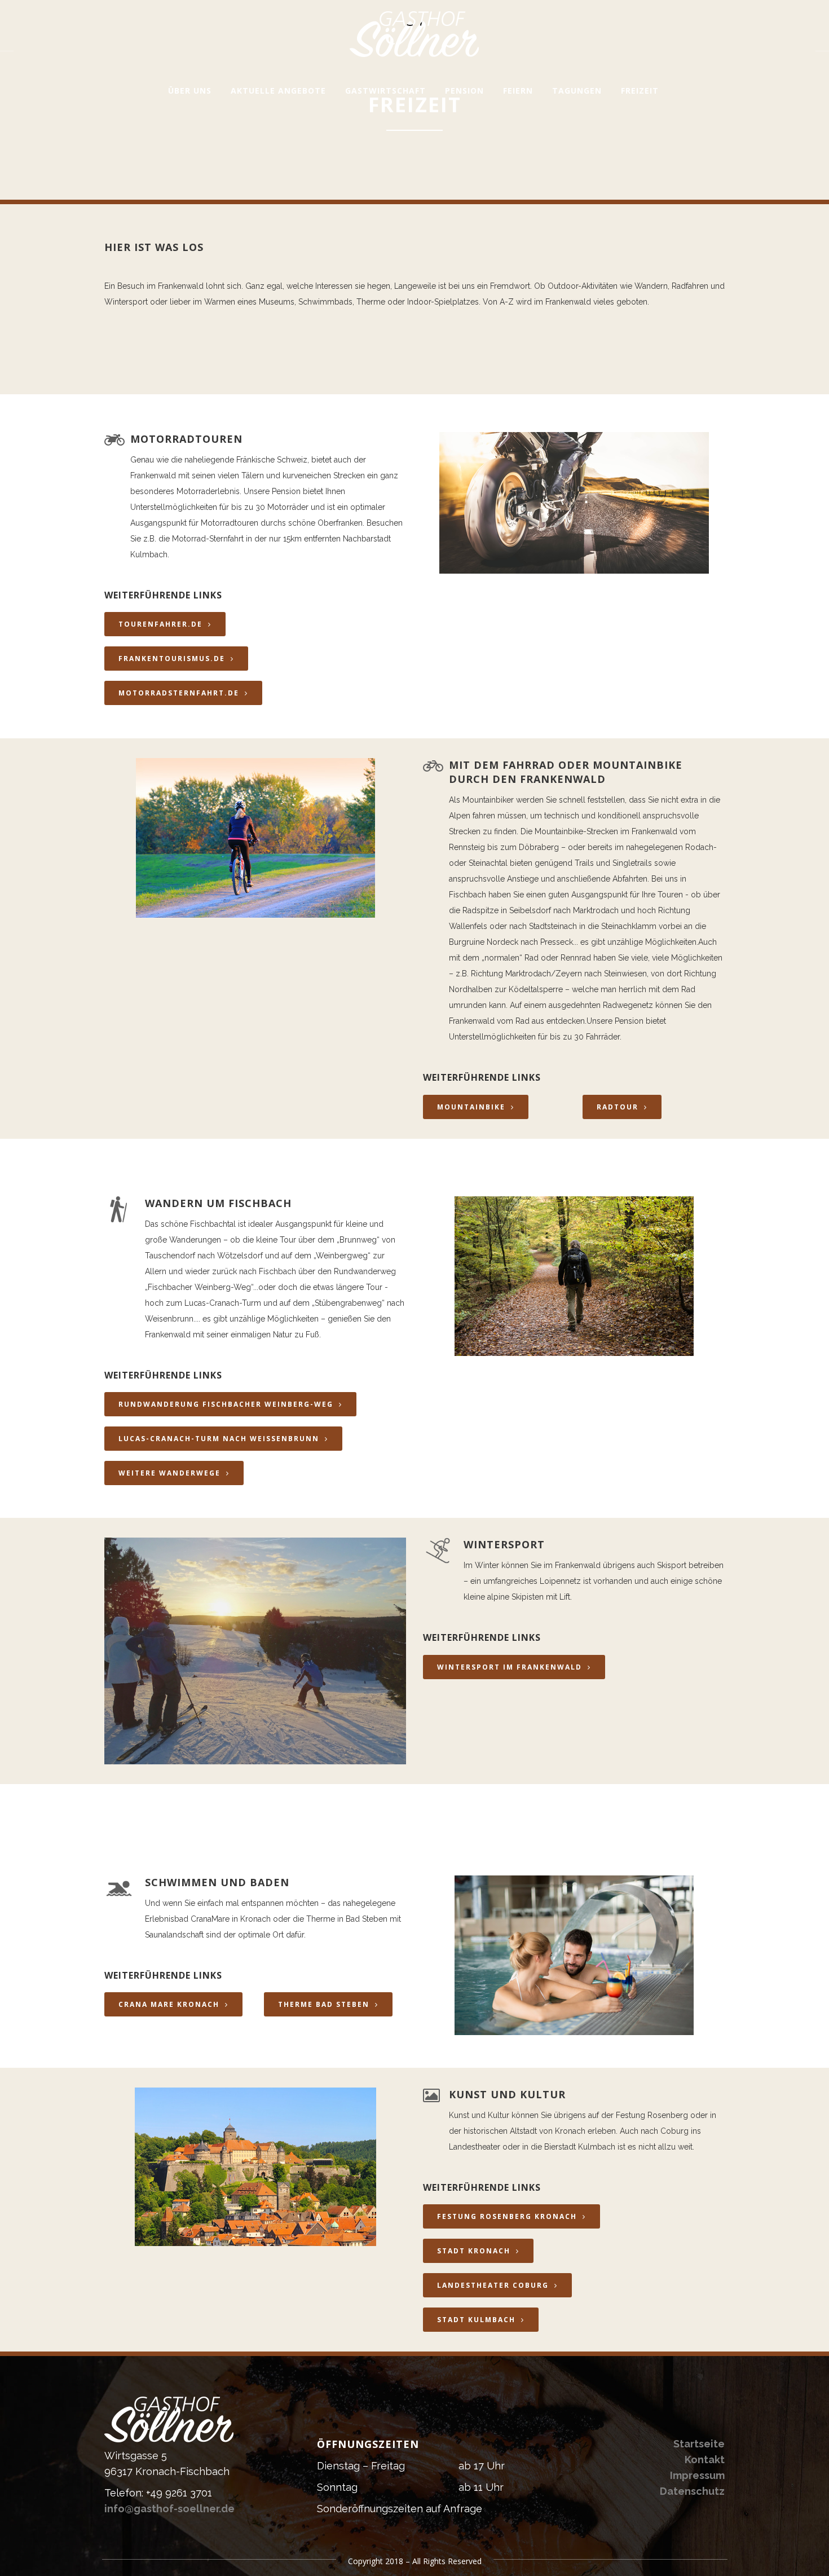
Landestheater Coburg (493, 2285)
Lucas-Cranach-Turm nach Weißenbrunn (219, 1439)
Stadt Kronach (474, 2251)
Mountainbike (471, 1107)
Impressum (697, 2475)
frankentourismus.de (172, 659)
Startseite (699, 2444)
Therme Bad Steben (324, 2004)
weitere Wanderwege (169, 1473)
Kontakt (705, 2460)
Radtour (618, 1107)
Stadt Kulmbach (476, 2320)
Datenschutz (692, 2491)
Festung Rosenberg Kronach (507, 2216)
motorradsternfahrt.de (179, 693)
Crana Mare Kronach (169, 2004)
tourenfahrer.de (160, 624)
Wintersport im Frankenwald (510, 1667)
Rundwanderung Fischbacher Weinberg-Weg (226, 1404)
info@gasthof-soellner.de (169, 2509)
